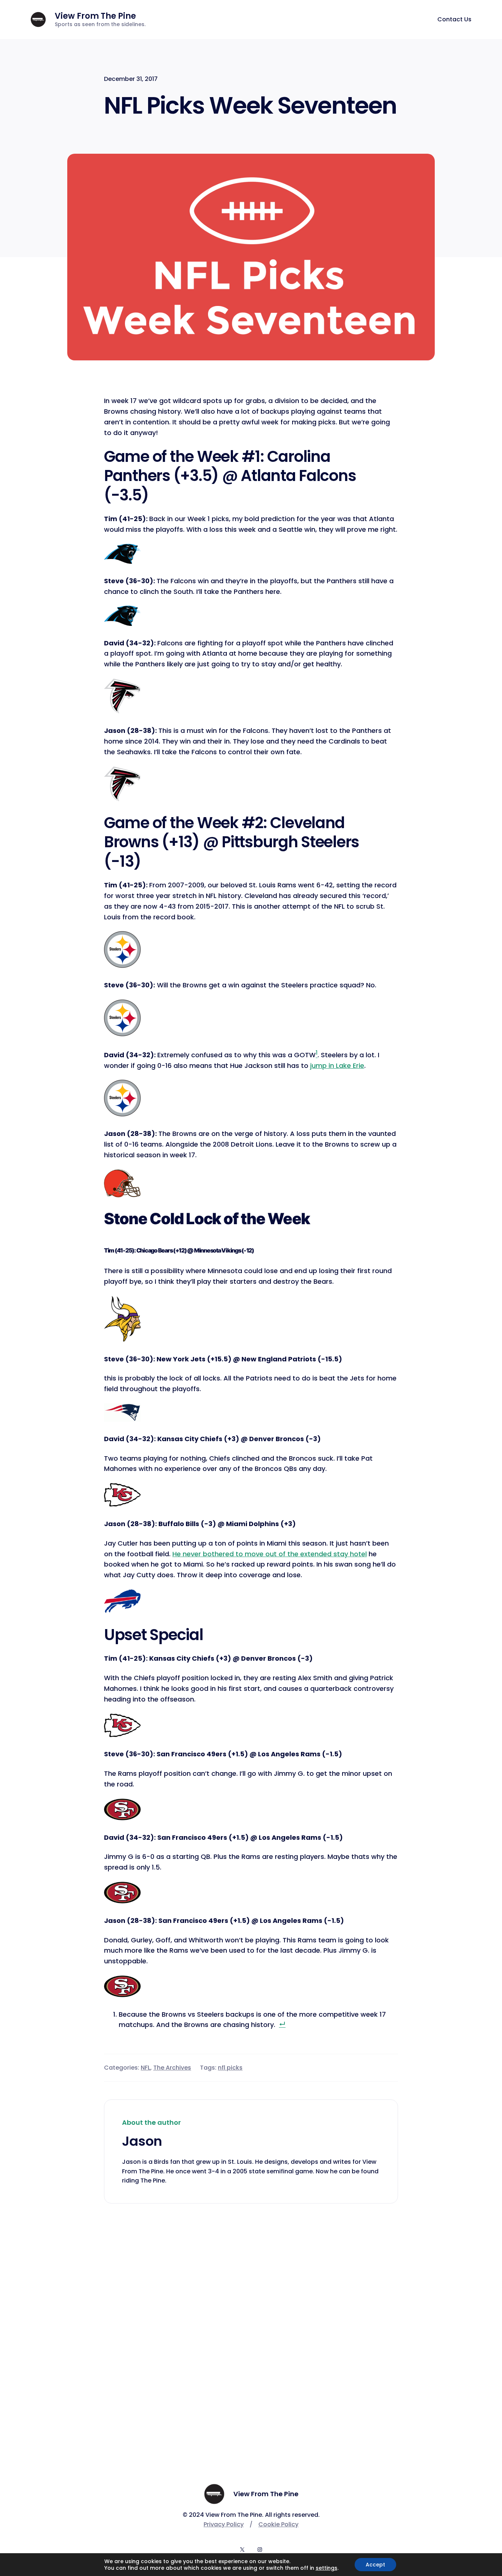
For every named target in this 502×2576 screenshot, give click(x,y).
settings (327, 2568)
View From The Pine (95, 16)
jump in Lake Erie (337, 1066)
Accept (375, 2565)
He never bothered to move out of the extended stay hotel (270, 1554)
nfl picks (230, 2068)
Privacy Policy (224, 2524)
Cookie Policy (278, 2524)
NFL (146, 2068)
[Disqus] (251, 2319)
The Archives (172, 2068)
